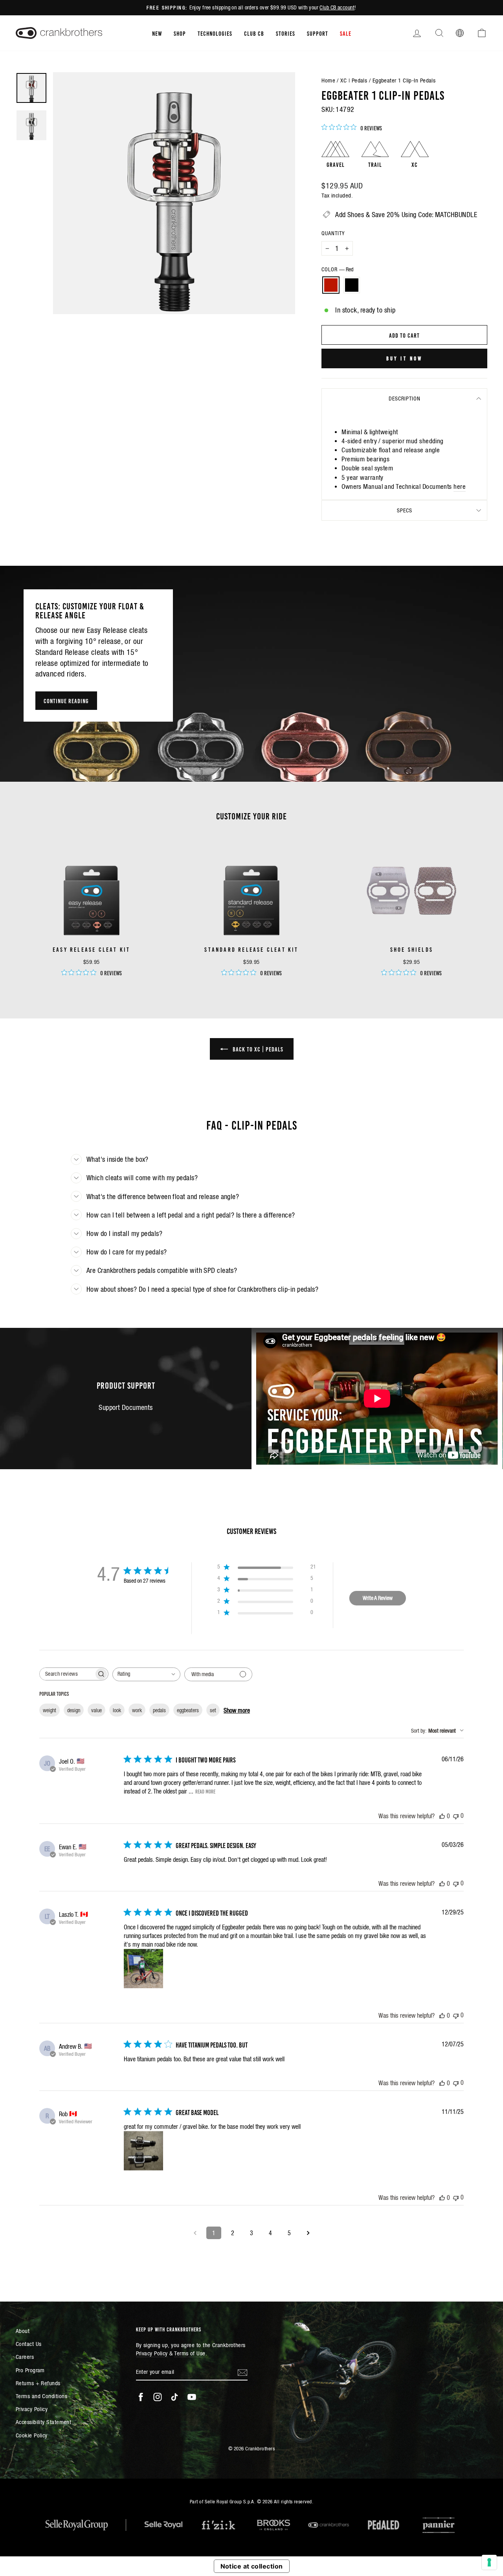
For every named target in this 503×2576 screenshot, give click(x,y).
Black (352, 285)
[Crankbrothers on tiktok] (174, 2397)
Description (405, 399)
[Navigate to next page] (308, 2233)
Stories (285, 33)
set (213, 1710)
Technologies (215, 33)
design (74, 1710)
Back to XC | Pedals (257, 1049)
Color (337, 269)
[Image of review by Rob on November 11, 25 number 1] (143, 2151)
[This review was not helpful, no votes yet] (456, 1816)
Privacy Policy (32, 2409)
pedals (159, 1710)
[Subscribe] (242, 2372)
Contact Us (29, 2344)
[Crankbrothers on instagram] (158, 2397)
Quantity (333, 233)
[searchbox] (67, 1674)
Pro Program (30, 2370)
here (460, 487)
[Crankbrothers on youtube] (192, 2397)
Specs (405, 510)
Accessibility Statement (43, 2422)
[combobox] (146, 1674)
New (157, 33)
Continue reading (66, 700)
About (23, 2331)
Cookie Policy (32, 2435)
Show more (237, 1710)
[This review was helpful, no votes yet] (442, 1816)
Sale (346, 33)
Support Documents (126, 1407)
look (117, 1710)
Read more (205, 1791)
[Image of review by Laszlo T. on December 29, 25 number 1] (143, 1969)
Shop (180, 33)
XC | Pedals (354, 80)
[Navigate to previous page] (195, 2233)
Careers (25, 2357)
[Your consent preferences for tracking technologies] (489, 2562)
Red (331, 285)
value (96, 1710)
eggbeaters (188, 1710)
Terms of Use (190, 2353)
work (137, 1710)
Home (328, 80)
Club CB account (337, 7)
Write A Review (378, 1598)
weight (50, 1710)
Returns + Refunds (38, 2383)
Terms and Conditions (41, 2396)
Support (318, 33)
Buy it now (405, 358)
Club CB (254, 33)
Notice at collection (252, 2566)
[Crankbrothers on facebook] (141, 2397)
